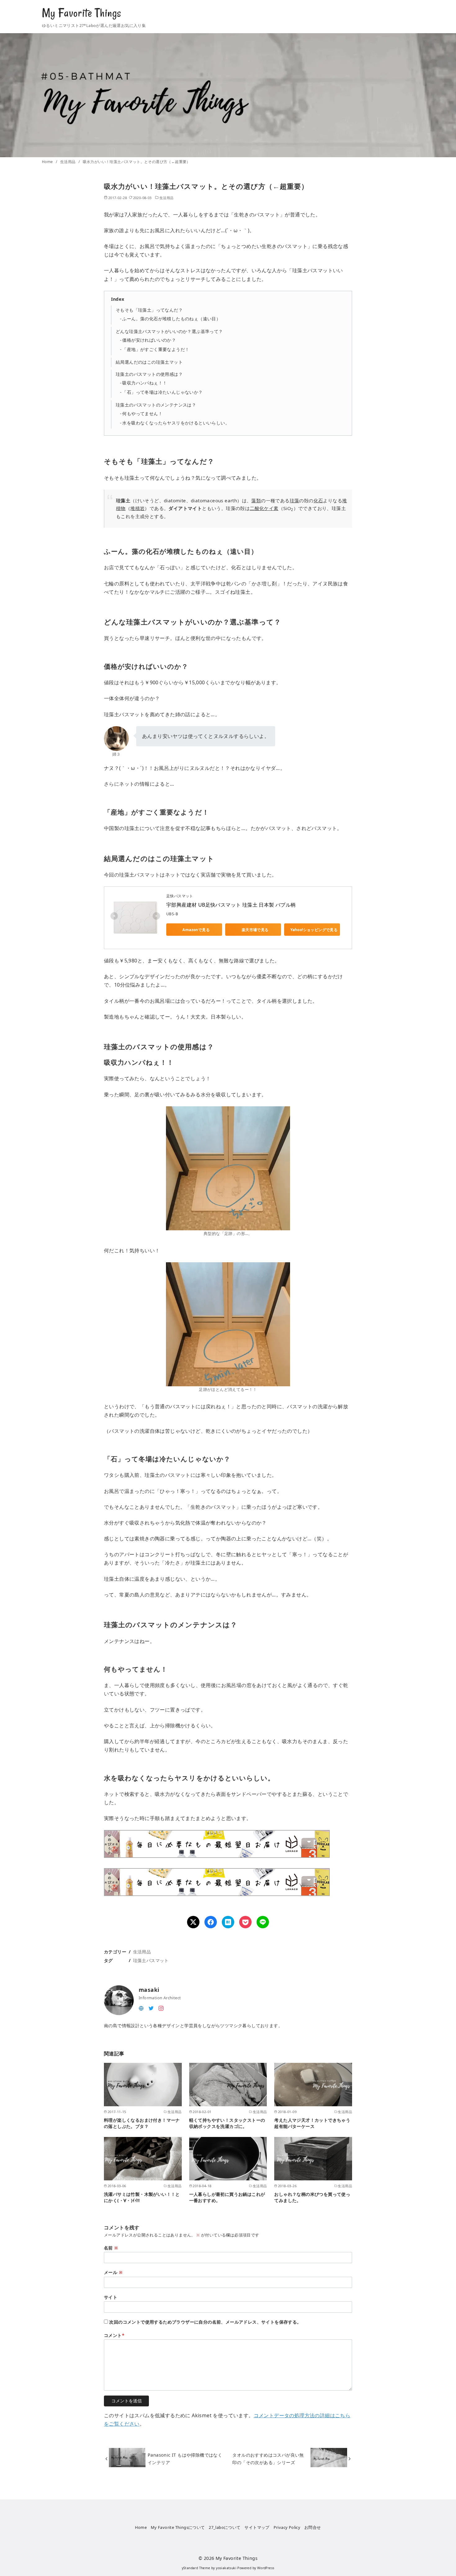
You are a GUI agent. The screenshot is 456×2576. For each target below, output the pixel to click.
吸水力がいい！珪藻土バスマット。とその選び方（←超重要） (137, 162)
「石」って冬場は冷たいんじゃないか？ (162, 392)
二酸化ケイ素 (264, 508)
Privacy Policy (287, 2527)
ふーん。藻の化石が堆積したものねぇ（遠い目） (171, 319)
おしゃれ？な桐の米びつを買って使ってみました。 (312, 2197)
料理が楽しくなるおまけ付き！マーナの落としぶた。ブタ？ (142, 2123)
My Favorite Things (82, 13)
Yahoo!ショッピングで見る (314, 930)
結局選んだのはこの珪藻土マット (149, 362)
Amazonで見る (196, 930)
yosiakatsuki (226, 2568)
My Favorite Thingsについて (178, 2527)
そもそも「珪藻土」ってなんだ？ (149, 310)
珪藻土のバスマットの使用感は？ (149, 374)
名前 (111, 2248)
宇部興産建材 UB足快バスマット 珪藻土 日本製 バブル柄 (231, 905)
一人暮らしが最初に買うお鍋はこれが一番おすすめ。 (227, 2197)
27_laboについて (225, 2527)
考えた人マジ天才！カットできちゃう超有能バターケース (312, 2123)
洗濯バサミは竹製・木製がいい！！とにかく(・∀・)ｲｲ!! (142, 2197)
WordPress (266, 2568)
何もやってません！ (142, 413)
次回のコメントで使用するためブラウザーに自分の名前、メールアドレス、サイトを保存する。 (205, 2322)
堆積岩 (137, 508)
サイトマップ (257, 2527)
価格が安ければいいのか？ (149, 340)
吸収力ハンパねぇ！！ (145, 383)
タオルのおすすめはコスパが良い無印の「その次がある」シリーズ (268, 2459)
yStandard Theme (196, 2568)
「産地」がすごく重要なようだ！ (156, 349)
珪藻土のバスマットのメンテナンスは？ (156, 405)
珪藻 (295, 500)
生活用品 (68, 162)
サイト (111, 2297)
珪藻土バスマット (151, 1960)
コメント (114, 2335)
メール (113, 2272)
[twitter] (151, 2008)
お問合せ (313, 2527)
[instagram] (161, 2008)
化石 (318, 500)
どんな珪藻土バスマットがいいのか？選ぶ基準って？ (169, 331)
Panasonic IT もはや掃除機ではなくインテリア (185, 2459)
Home (48, 162)
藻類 (256, 500)
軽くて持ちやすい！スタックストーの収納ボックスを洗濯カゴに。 (227, 2123)
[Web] (141, 2008)
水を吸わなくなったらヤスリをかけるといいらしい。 (176, 423)
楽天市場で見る (255, 930)
